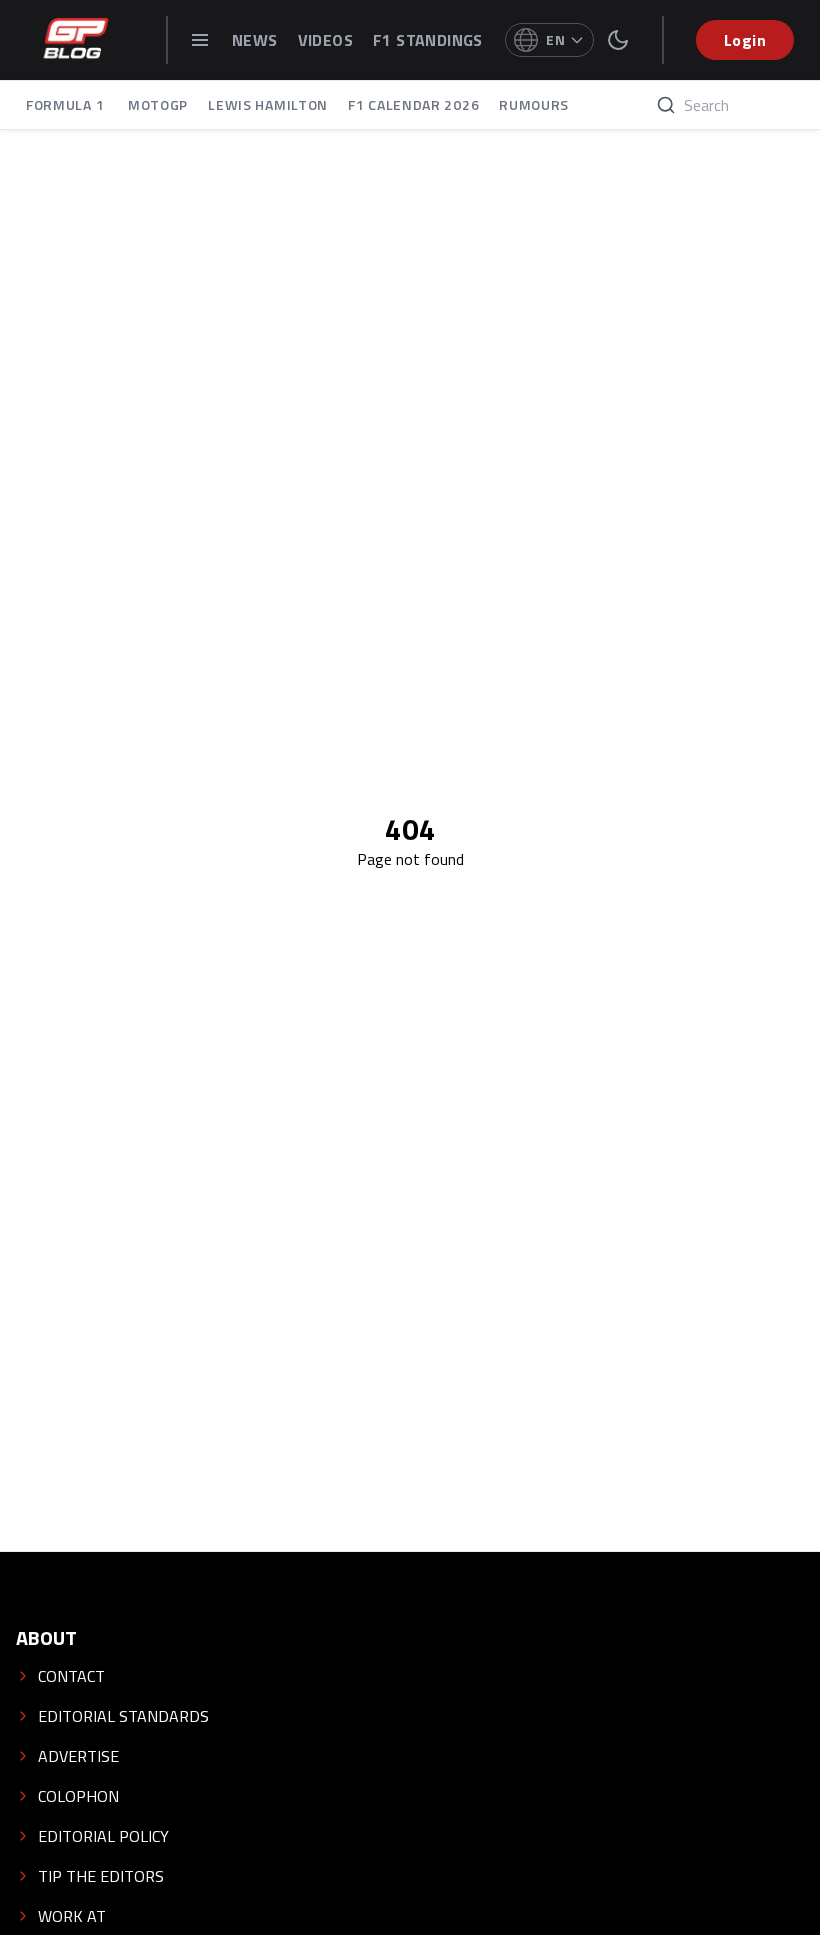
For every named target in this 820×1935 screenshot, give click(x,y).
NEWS (255, 40)
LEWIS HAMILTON (268, 104)
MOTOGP (158, 104)
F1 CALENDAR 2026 (413, 104)
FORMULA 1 (67, 104)
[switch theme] (618, 40)
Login (745, 40)
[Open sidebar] (200, 40)
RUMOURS (534, 104)
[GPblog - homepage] (76, 40)
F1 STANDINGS (428, 40)
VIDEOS (325, 40)
